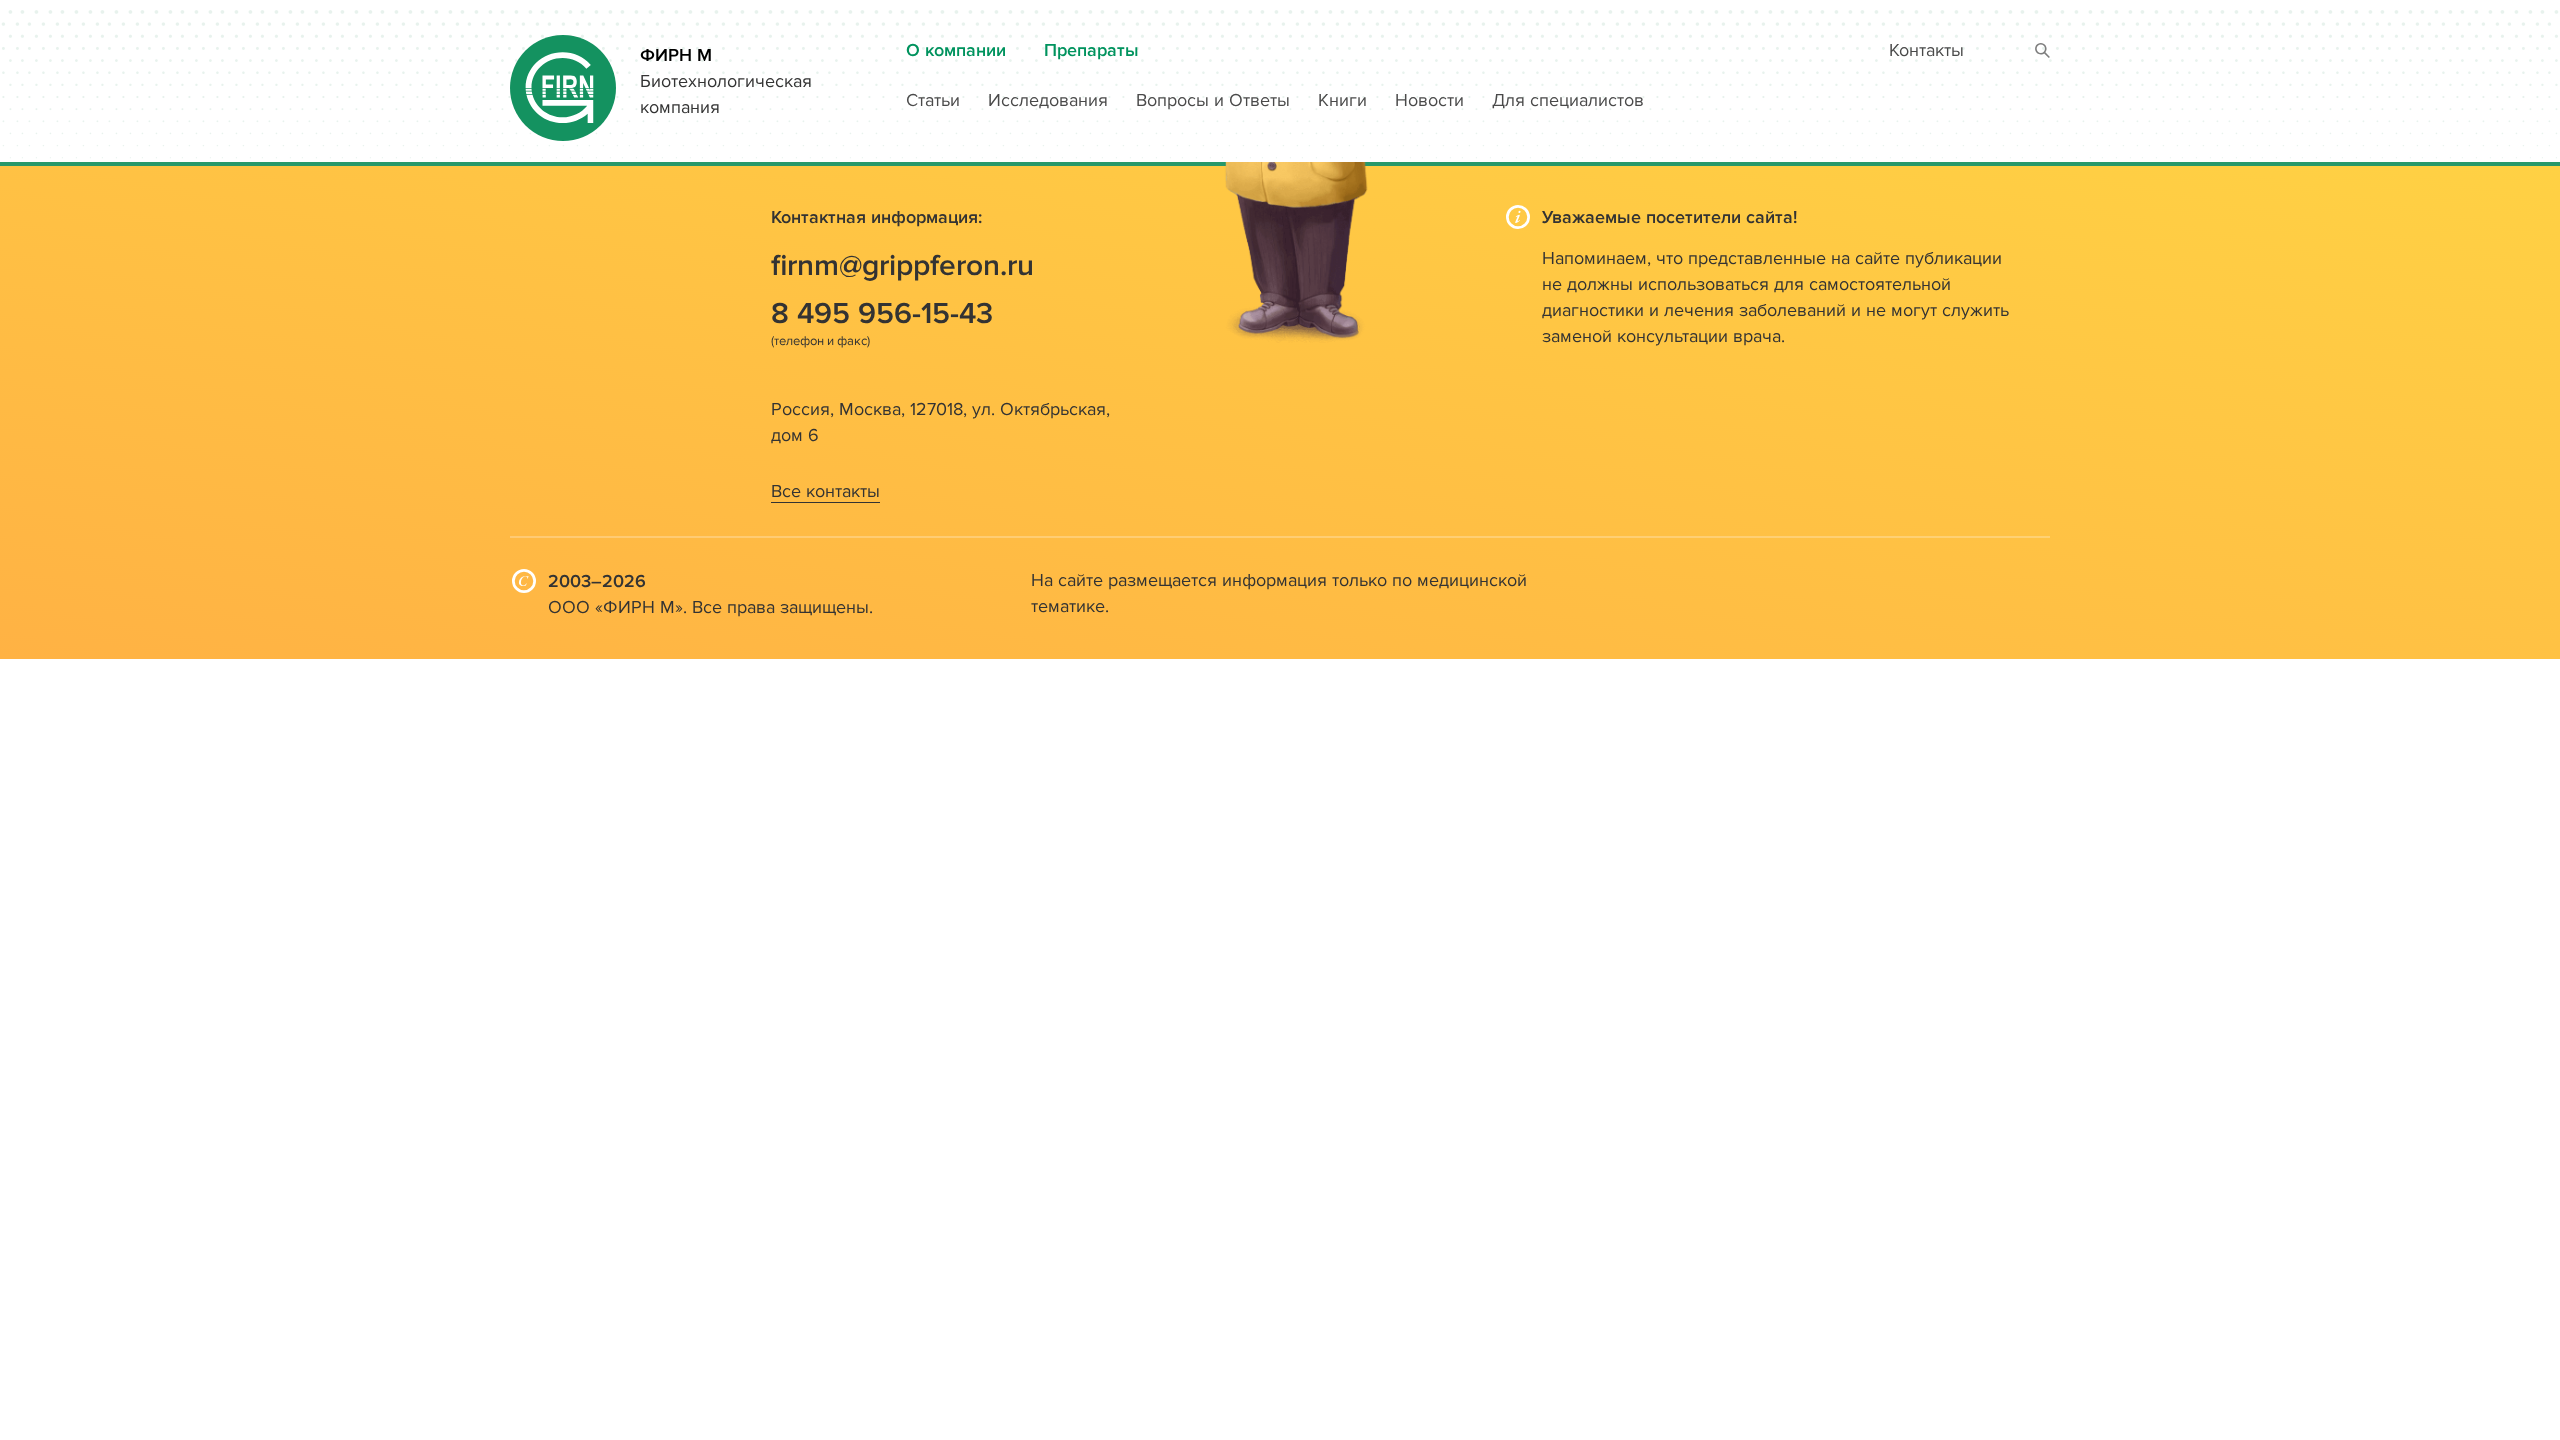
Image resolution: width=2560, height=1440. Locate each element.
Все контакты (825, 491)
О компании (956, 50)
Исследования (1048, 100)
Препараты (1091, 50)
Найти (2042, 51)
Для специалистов (1568, 100)
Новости (1429, 100)
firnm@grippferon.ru (902, 266)
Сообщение (898, 740)
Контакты (1926, 50)
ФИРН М (676, 55)
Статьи (933, 100)
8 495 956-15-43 (882, 314)
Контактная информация (874, 217)
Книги (1342, 100)
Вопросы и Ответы (1213, 100)
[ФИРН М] (563, 79)
